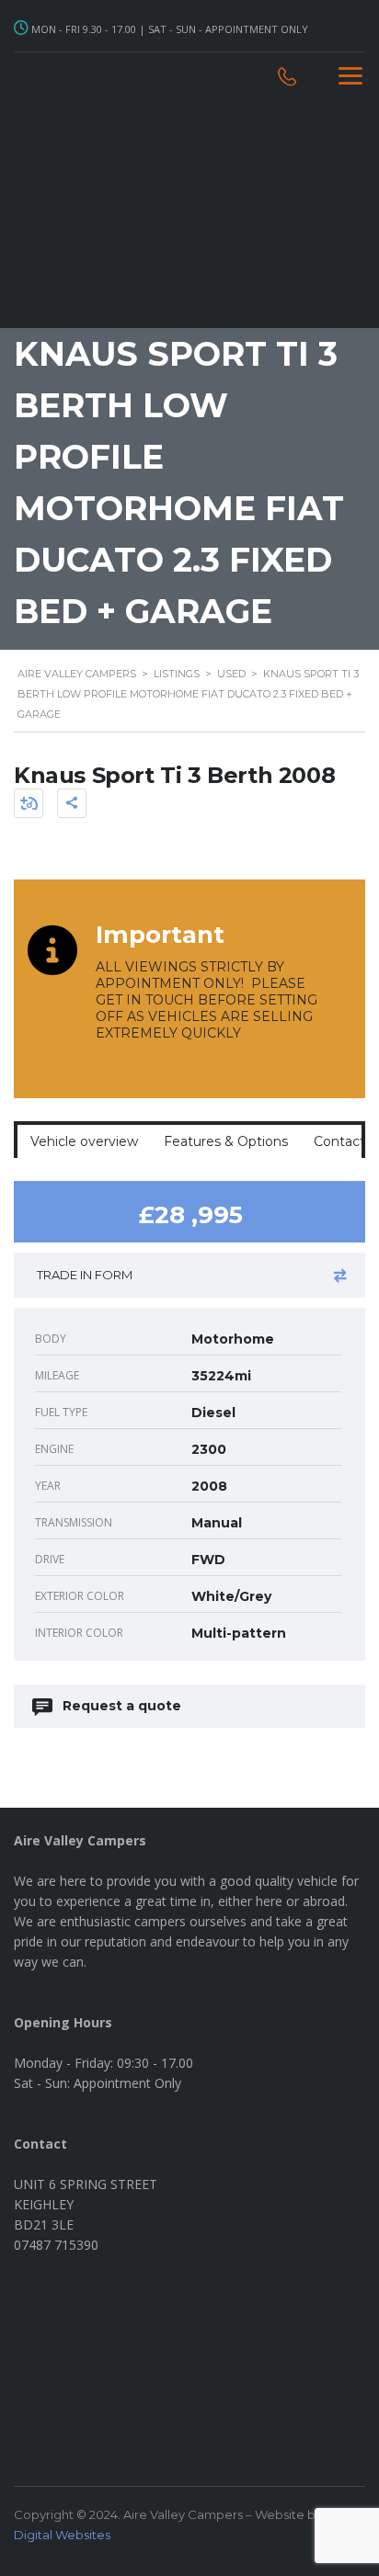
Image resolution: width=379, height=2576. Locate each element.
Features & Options (226, 1141)
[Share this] (72, 803)
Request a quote (122, 1706)
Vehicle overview (84, 1141)
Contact (339, 1141)
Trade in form (85, 1275)
